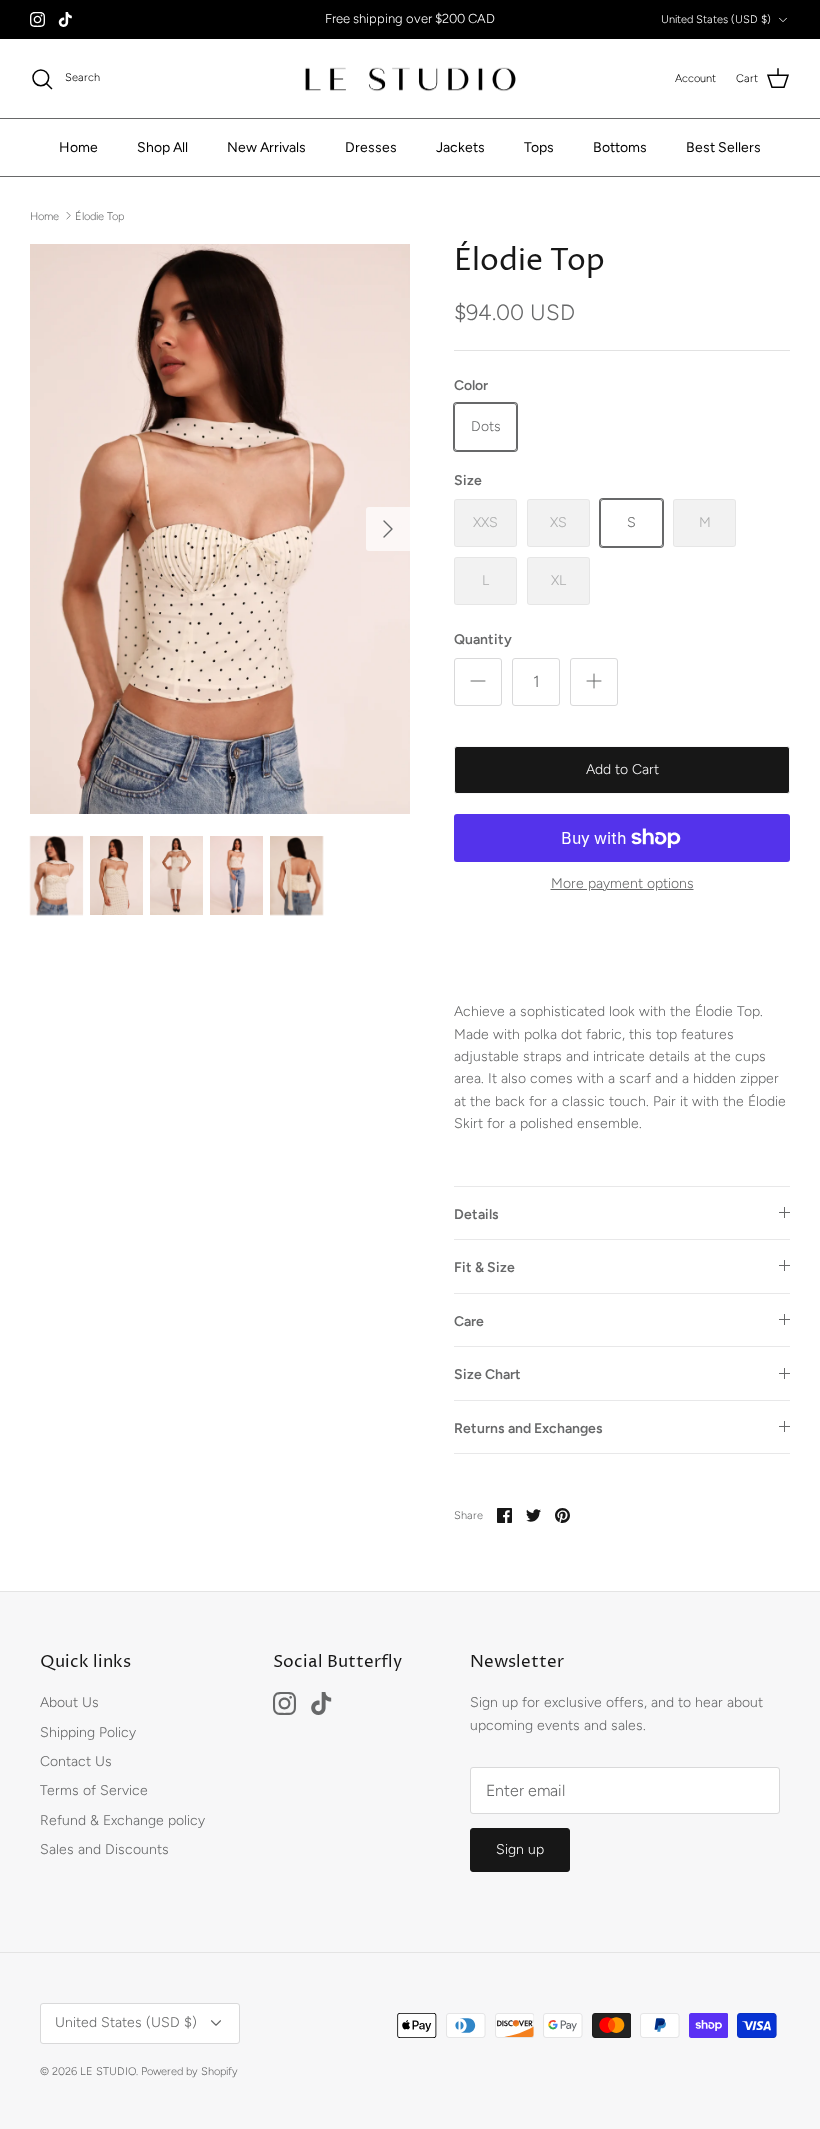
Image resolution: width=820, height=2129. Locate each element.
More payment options (622, 884)
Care (469, 1321)
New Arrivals (266, 147)
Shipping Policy (88, 1732)
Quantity (483, 639)
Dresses (371, 147)
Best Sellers (723, 147)
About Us (69, 1702)
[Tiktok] (65, 19)
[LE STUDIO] (410, 79)
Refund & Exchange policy (122, 1820)
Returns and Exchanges (528, 1428)
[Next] (388, 529)
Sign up (520, 1849)
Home (78, 147)
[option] (220, 529)
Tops (539, 147)
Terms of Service (94, 1790)
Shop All (162, 147)
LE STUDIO (108, 2071)
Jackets (460, 147)
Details (476, 1214)
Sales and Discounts (104, 1849)
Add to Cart (622, 769)
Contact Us (76, 1761)
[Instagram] (37, 19)
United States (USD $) (716, 19)
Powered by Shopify (189, 2071)
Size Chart (487, 1374)
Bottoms (620, 147)
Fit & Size (484, 1267)
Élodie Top (99, 215)
